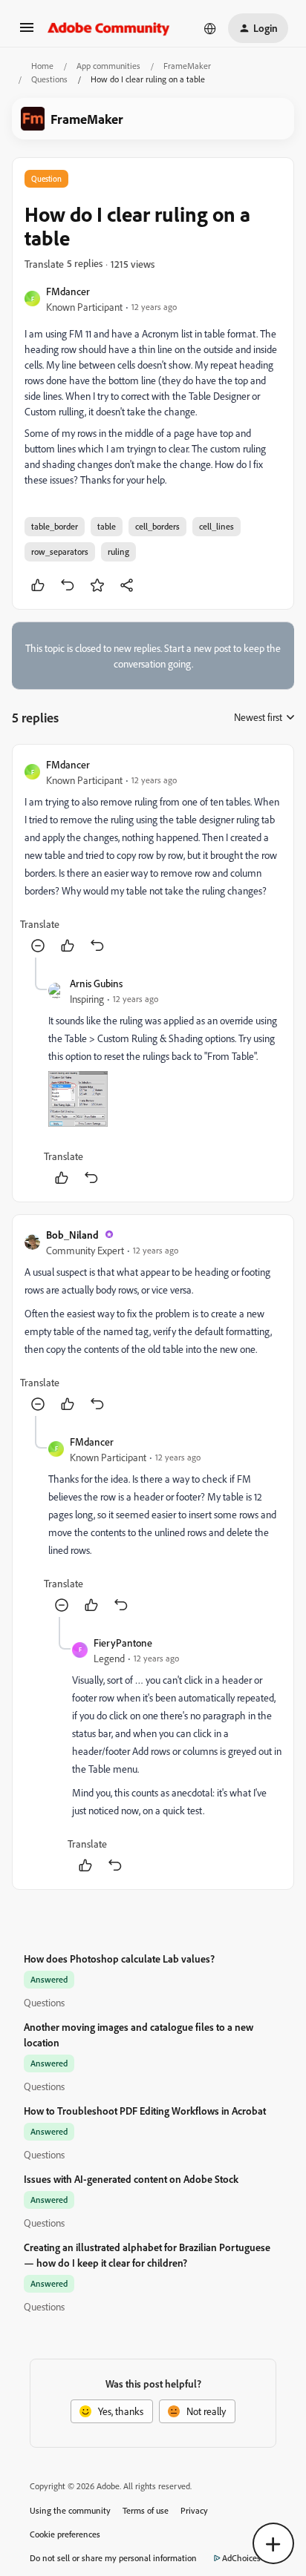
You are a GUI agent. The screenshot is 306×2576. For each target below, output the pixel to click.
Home (42, 66)
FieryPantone (123, 1643)
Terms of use (146, 2510)
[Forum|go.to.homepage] (109, 28)
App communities (108, 66)
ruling (118, 551)
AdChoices (241, 2558)
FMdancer (68, 291)
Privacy (194, 2510)
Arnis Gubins (96, 983)
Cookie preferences (65, 2534)
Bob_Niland (72, 1235)
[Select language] (210, 28)
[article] (153, 857)
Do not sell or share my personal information (113, 2558)
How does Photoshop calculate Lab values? (119, 1959)
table (107, 526)
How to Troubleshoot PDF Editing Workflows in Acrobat (145, 2111)
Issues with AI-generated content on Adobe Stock (131, 2179)
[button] (27, 32)
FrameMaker (187, 66)
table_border (55, 526)
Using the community (70, 2510)
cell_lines (217, 526)
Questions (49, 79)
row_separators (60, 551)
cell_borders (157, 526)
